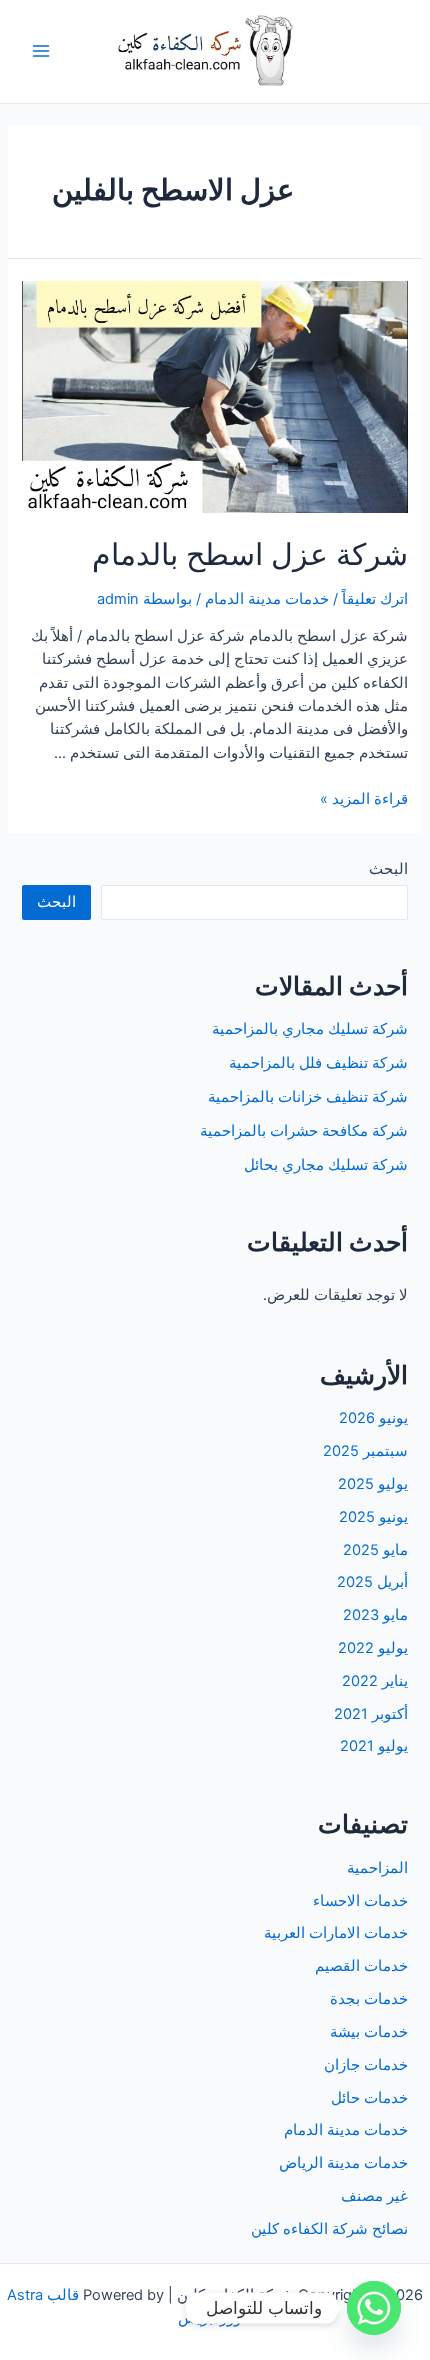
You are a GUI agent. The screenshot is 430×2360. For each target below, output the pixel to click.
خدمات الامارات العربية (336, 1933)
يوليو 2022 (373, 1648)
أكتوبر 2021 (371, 1714)
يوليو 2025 (373, 1484)
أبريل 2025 (372, 1582)
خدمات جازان (366, 2065)
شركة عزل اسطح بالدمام (250, 554)
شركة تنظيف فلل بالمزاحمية (318, 1063)
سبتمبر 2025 (365, 1451)
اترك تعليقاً (375, 599)
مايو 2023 (375, 1615)
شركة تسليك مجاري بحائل (326, 1165)
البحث (388, 869)
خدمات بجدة (369, 1999)
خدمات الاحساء (360, 1901)
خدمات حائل (369, 2098)
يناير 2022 (375, 1681)
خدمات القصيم (361, 1966)
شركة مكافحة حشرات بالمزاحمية (304, 1131)
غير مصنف (374, 2196)
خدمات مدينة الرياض (343, 2163)
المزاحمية (377, 1868)
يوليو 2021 (374, 1746)
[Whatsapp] (374, 2308)
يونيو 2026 (373, 1418)
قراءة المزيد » (364, 799)
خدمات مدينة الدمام (267, 599)
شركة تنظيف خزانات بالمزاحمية (308, 1097)
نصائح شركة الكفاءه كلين (329, 2229)
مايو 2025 (375, 1550)
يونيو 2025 (373, 1517)
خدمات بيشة (369, 2032)
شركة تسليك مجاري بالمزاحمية (310, 1029)
